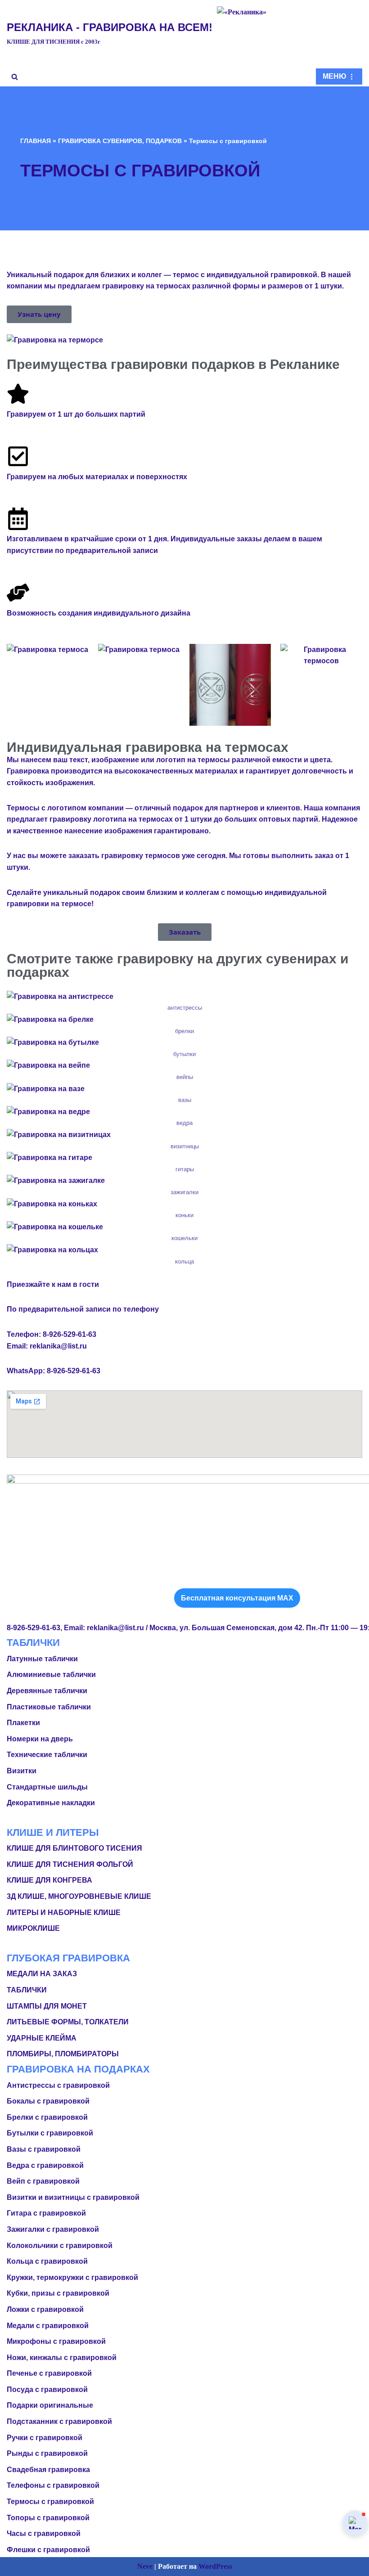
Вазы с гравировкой (44, 2149)
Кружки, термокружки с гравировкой (72, 2277)
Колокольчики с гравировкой (60, 2246)
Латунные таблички (42, 1659)
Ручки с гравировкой (45, 2438)
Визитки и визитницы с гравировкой (73, 2197)
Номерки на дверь (40, 1739)
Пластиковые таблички (49, 1707)
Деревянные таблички (47, 1691)
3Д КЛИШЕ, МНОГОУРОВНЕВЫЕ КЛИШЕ (79, 1896)
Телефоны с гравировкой (53, 2485)
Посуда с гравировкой (47, 2389)
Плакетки (23, 1723)
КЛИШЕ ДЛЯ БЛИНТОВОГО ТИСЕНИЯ (74, 1848)
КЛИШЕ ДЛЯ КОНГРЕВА (49, 1880)
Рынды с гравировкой (47, 2453)
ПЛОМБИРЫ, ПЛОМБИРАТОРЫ (63, 2054)
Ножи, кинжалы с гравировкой (62, 2358)
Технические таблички (47, 1755)
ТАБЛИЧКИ (27, 1990)
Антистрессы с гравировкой (58, 2085)
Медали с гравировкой (48, 2326)
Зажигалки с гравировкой (53, 2229)
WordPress (215, 2566)
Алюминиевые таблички (51, 1675)
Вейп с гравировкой (43, 2181)
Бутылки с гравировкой (50, 2133)
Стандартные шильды (47, 1787)
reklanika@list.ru (58, 1346)
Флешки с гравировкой (48, 2550)
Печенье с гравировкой (49, 2373)
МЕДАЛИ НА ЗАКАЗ (42, 1974)
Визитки (22, 1771)
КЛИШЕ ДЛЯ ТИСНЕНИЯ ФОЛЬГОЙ (70, 1864)
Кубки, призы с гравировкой (58, 2293)
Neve (145, 2566)
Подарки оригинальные (50, 2405)
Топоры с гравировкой (48, 2518)
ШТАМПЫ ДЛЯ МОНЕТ (47, 2006)
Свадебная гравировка (48, 2470)
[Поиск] (15, 77)
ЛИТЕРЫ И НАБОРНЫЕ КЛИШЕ (64, 1913)
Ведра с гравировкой (45, 2165)
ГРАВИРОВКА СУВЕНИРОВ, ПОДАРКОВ (120, 141)
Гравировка (28, 771)
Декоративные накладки (51, 1803)
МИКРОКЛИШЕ (33, 1928)
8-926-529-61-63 (70, 1334)
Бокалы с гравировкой (48, 2101)
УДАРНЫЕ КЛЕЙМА (42, 2038)
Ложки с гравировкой (45, 2309)
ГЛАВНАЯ (36, 141)
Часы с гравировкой (44, 2533)
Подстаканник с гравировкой (59, 2421)
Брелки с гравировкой (47, 2117)
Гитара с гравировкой (46, 2213)
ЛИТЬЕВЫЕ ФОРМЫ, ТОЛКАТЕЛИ (68, 2022)
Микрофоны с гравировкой (56, 2341)
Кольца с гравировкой (47, 2261)
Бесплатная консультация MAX (237, 1598)
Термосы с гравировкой (50, 2502)
